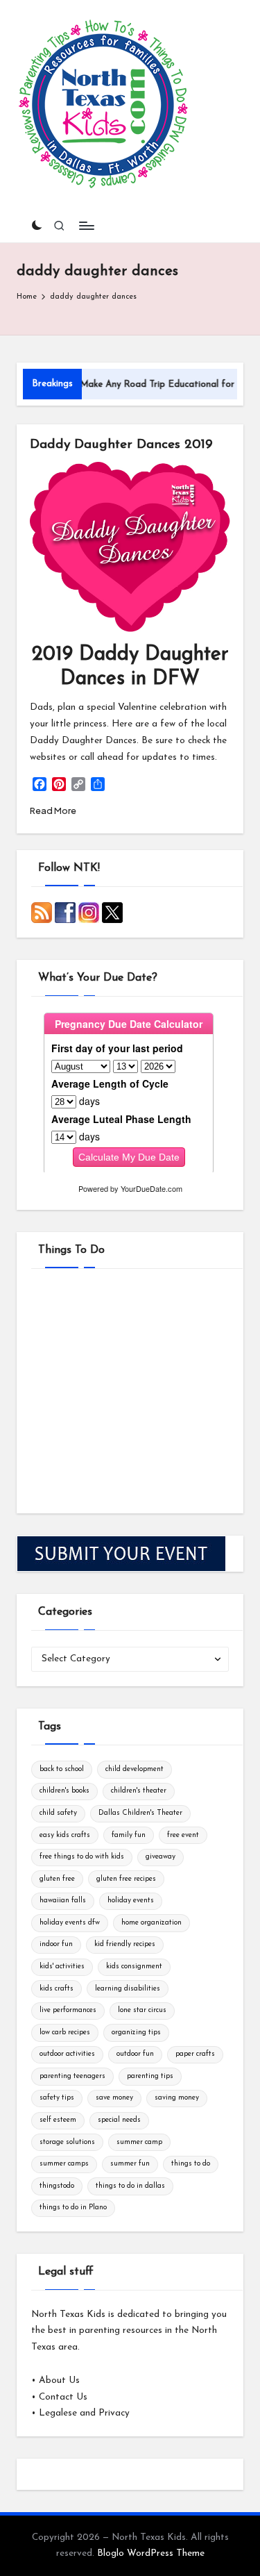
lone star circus (142, 2010)
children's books (64, 1791)
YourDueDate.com (151, 1188)
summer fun (130, 2164)
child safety (58, 1813)
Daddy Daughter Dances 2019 (121, 445)
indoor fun (56, 1944)
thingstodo (57, 2186)
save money (114, 2098)
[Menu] (86, 225)
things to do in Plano (73, 2208)
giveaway (161, 1857)
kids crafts (57, 1989)
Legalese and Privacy (84, 2413)
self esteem (58, 2120)
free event (183, 1835)
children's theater (139, 1791)
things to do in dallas (130, 2186)
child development (135, 1769)
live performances (68, 2010)
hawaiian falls (63, 1901)
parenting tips (150, 2076)
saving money (177, 2098)
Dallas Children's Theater (140, 1813)
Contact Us (63, 2397)
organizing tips (136, 2033)
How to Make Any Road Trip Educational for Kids (132, 384)
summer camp (139, 2142)
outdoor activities (67, 2054)
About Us (59, 2380)
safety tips (57, 2098)
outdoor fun (135, 2054)
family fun (129, 1835)
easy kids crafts (65, 1835)
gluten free (57, 1879)
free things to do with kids (82, 1857)
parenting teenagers (72, 2076)
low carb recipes (65, 2033)
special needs (119, 2120)
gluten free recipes (126, 1879)
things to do (191, 2164)
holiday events (131, 1901)
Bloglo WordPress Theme (151, 2553)
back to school (62, 1769)
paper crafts (195, 2054)
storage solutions (67, 2142)
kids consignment (134, 1967)
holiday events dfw (70, 1923)
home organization (151, 1923)
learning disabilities (128, 1989)
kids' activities (62, 1967)
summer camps (64, 2164)
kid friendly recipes (125, 1944)
